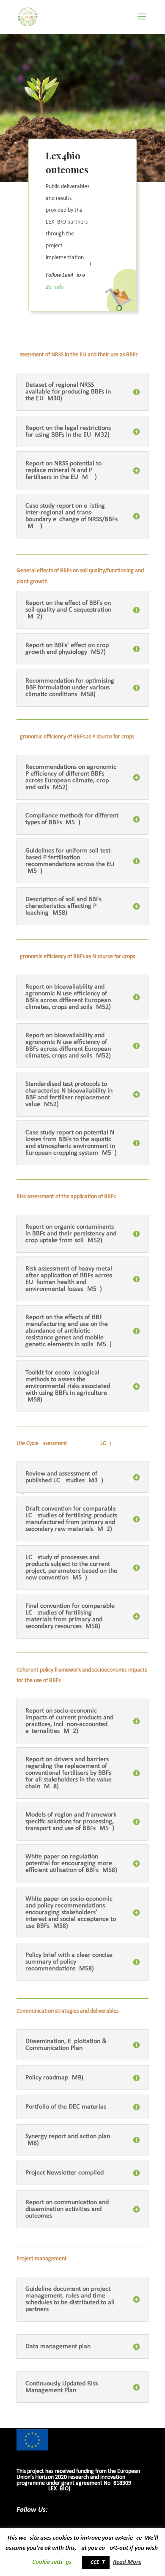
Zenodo (55, 287)
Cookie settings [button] (52, 2562)
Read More (127, 2562)
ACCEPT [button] (96, 2562)
